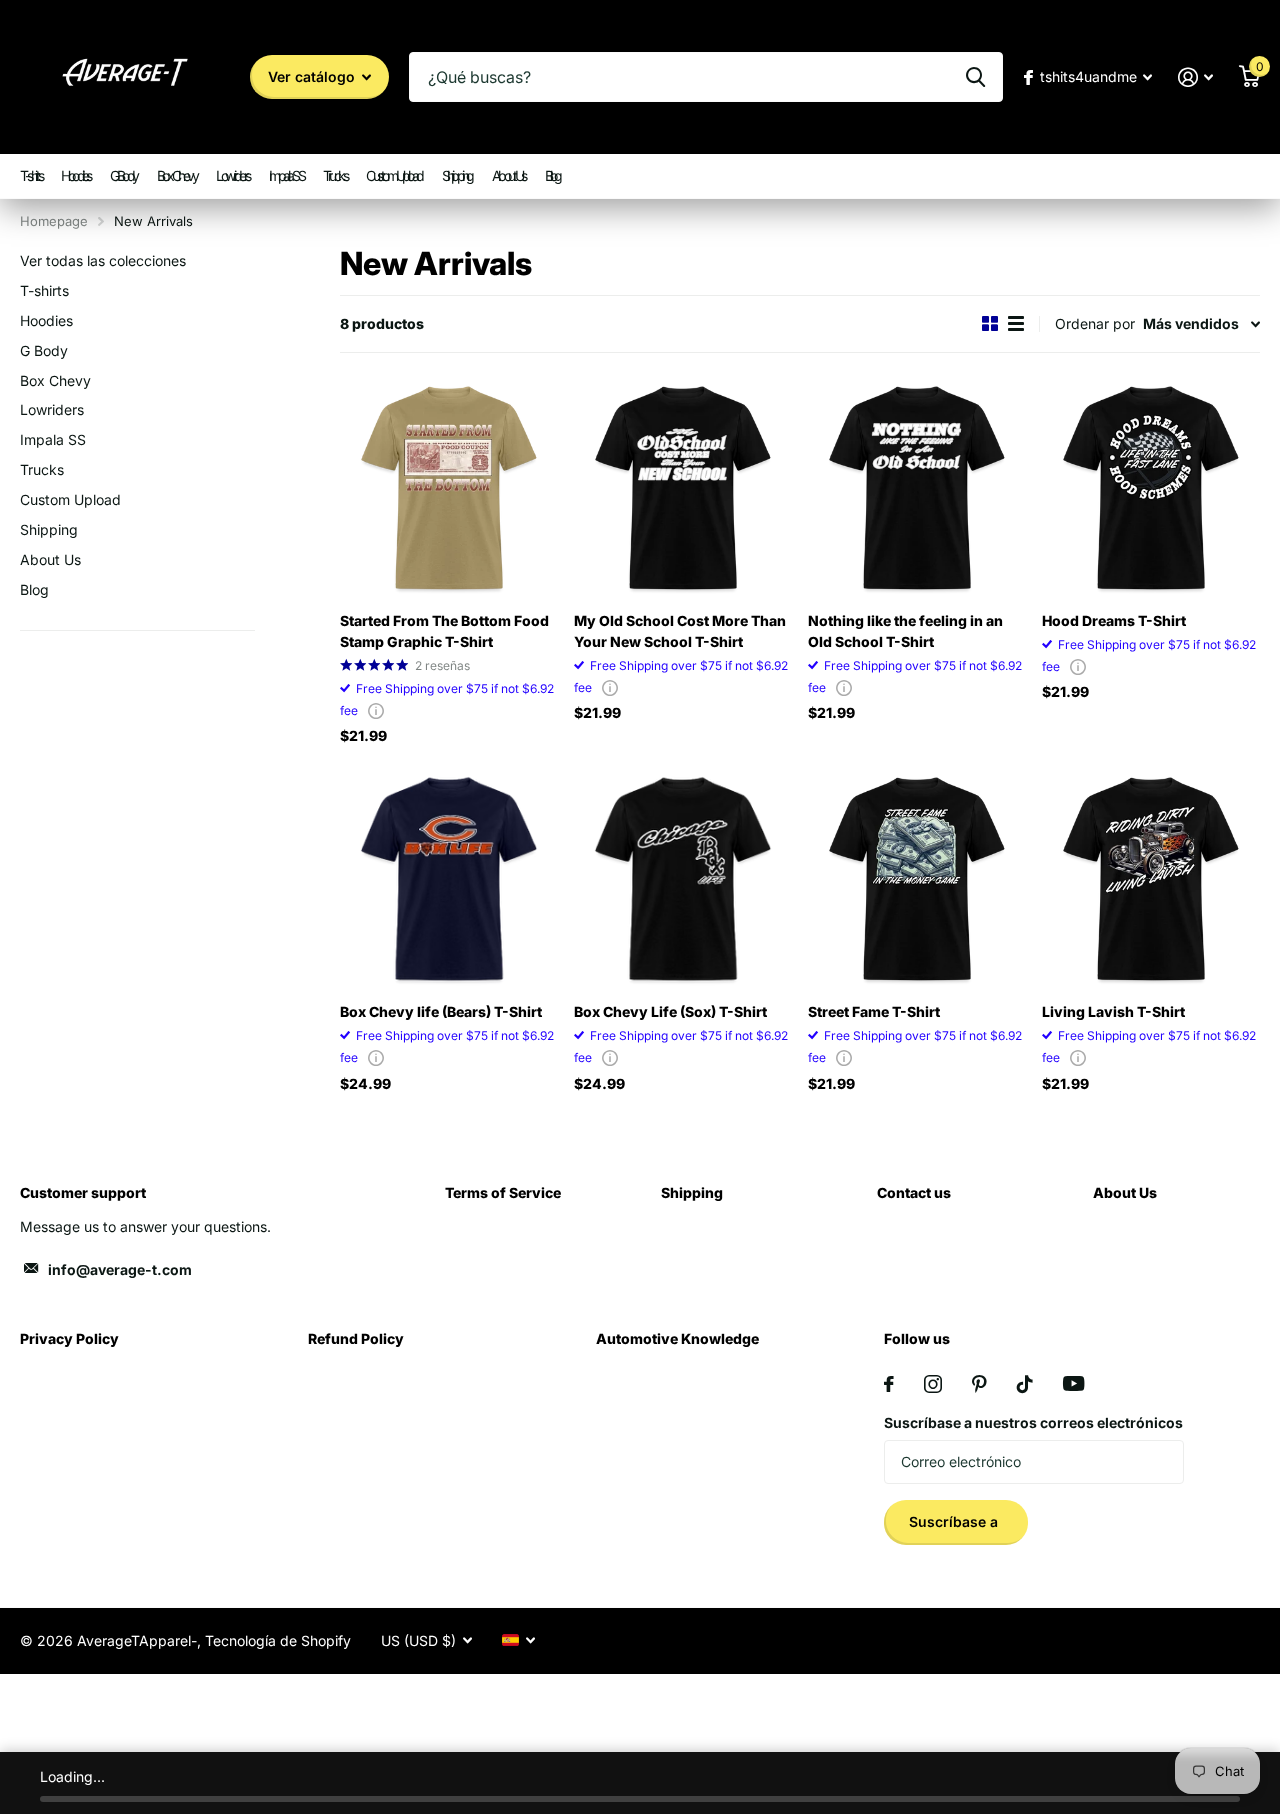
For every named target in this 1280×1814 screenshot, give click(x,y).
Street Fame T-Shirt (874, 1011)
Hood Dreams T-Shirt (1114, 620)
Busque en (975, 77)
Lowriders (232, 175)
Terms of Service (503, 1192)
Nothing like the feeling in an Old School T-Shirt (905, 631)
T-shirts (30, 175)
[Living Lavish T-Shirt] (1151, 879)
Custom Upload (394, 175)
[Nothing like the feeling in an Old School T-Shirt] (917, 488)
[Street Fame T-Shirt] (917, 879)
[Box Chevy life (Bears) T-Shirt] (449, 879)
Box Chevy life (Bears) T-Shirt (441, 1011)
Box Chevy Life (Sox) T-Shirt (670, 1011)
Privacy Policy (69, 1338)
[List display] (1016, 323)
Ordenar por (1095, 323)
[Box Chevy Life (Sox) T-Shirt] (683, 879)
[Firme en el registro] (1195, 77)
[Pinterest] (979, 1384)
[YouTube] (1073, 1383)
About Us (508, 175)
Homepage (54, 221)
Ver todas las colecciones (103, 260)
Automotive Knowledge (677, 1338)
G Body (123, 175)
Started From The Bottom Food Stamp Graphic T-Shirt (444, 631)
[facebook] (889, 1384)
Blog (552, 175)
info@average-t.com (120, 1269)
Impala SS (286, 175)
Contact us (914, 1192)
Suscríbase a (955, 1521)
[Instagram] (933, 1384)
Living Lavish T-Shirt (1113, 1011)
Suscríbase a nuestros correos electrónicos (1033, 1422)
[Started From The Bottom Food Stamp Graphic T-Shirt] (449, 488)
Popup (376, 710)
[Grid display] (990, 323)
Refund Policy (356, 1338)
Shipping (457, 175)
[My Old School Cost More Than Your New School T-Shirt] (683, 488)
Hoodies (75, 175)
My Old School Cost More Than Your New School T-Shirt (680, 631)
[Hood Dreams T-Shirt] (1151, 488)
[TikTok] (1025, 1384)
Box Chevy (177, 175)
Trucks (334, 175)
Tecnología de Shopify (278, 1640)
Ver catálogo (313, 76)
